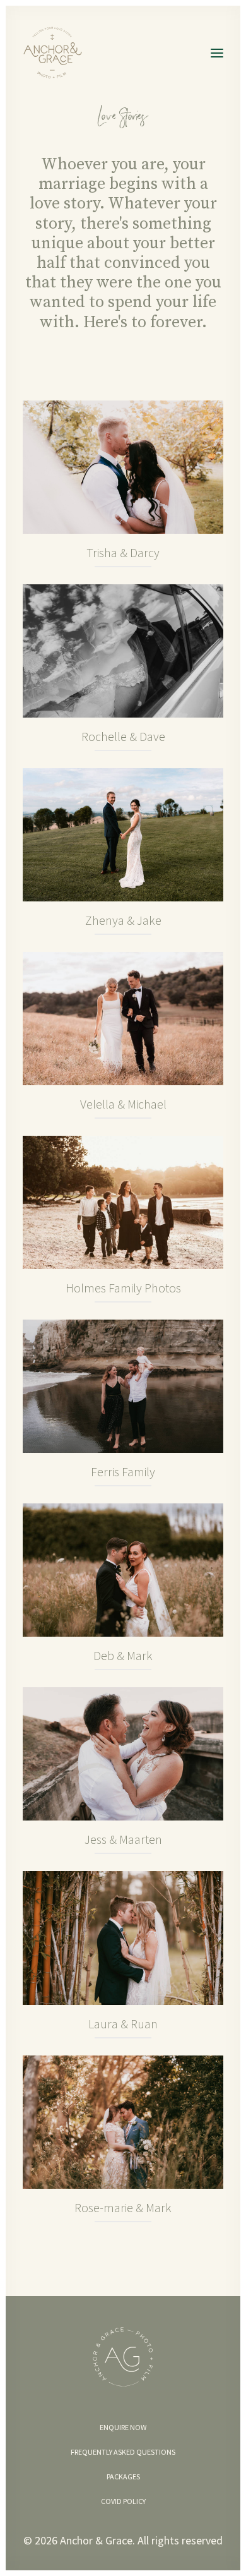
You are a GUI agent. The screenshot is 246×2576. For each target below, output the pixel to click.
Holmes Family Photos (123, 1288)
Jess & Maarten (123, 1839)
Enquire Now (123, 2427)
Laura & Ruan (123, 2024)
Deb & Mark (123, 1655)
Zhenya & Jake (123, 920)
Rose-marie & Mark (123, 2207)
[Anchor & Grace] (56, 53)
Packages (123, 2477)
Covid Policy (123, 2501)
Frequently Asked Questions (123, 2452)
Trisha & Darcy (123, 552)
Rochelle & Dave (123, 736)
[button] (217, 53)
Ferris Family (123, 1472)
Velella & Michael (123, 1104)
